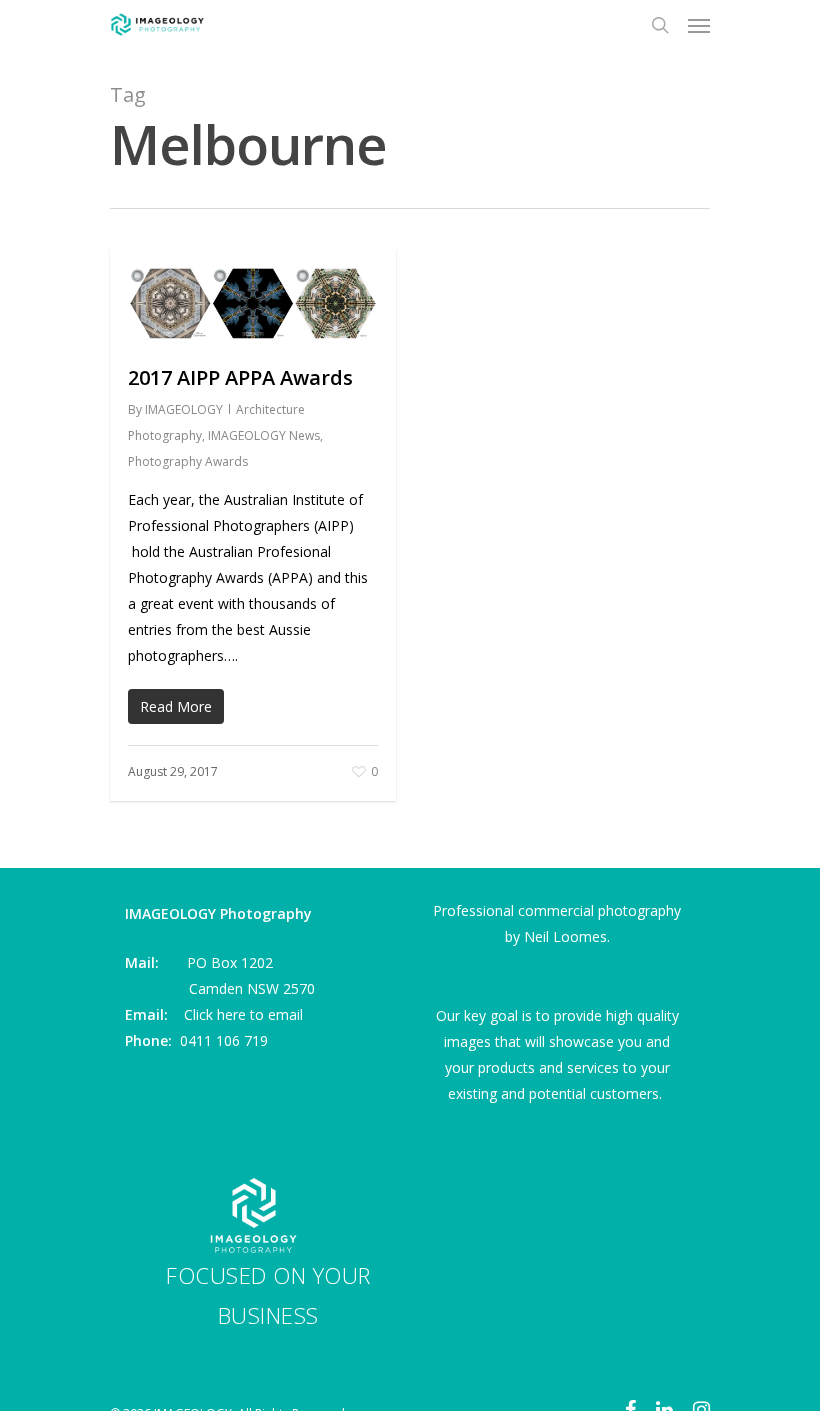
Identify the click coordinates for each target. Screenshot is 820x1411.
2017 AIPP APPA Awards (240, 377)
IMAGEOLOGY (184, 409)
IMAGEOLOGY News (264, 435)
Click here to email (243, 1014)
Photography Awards (188, 461)
